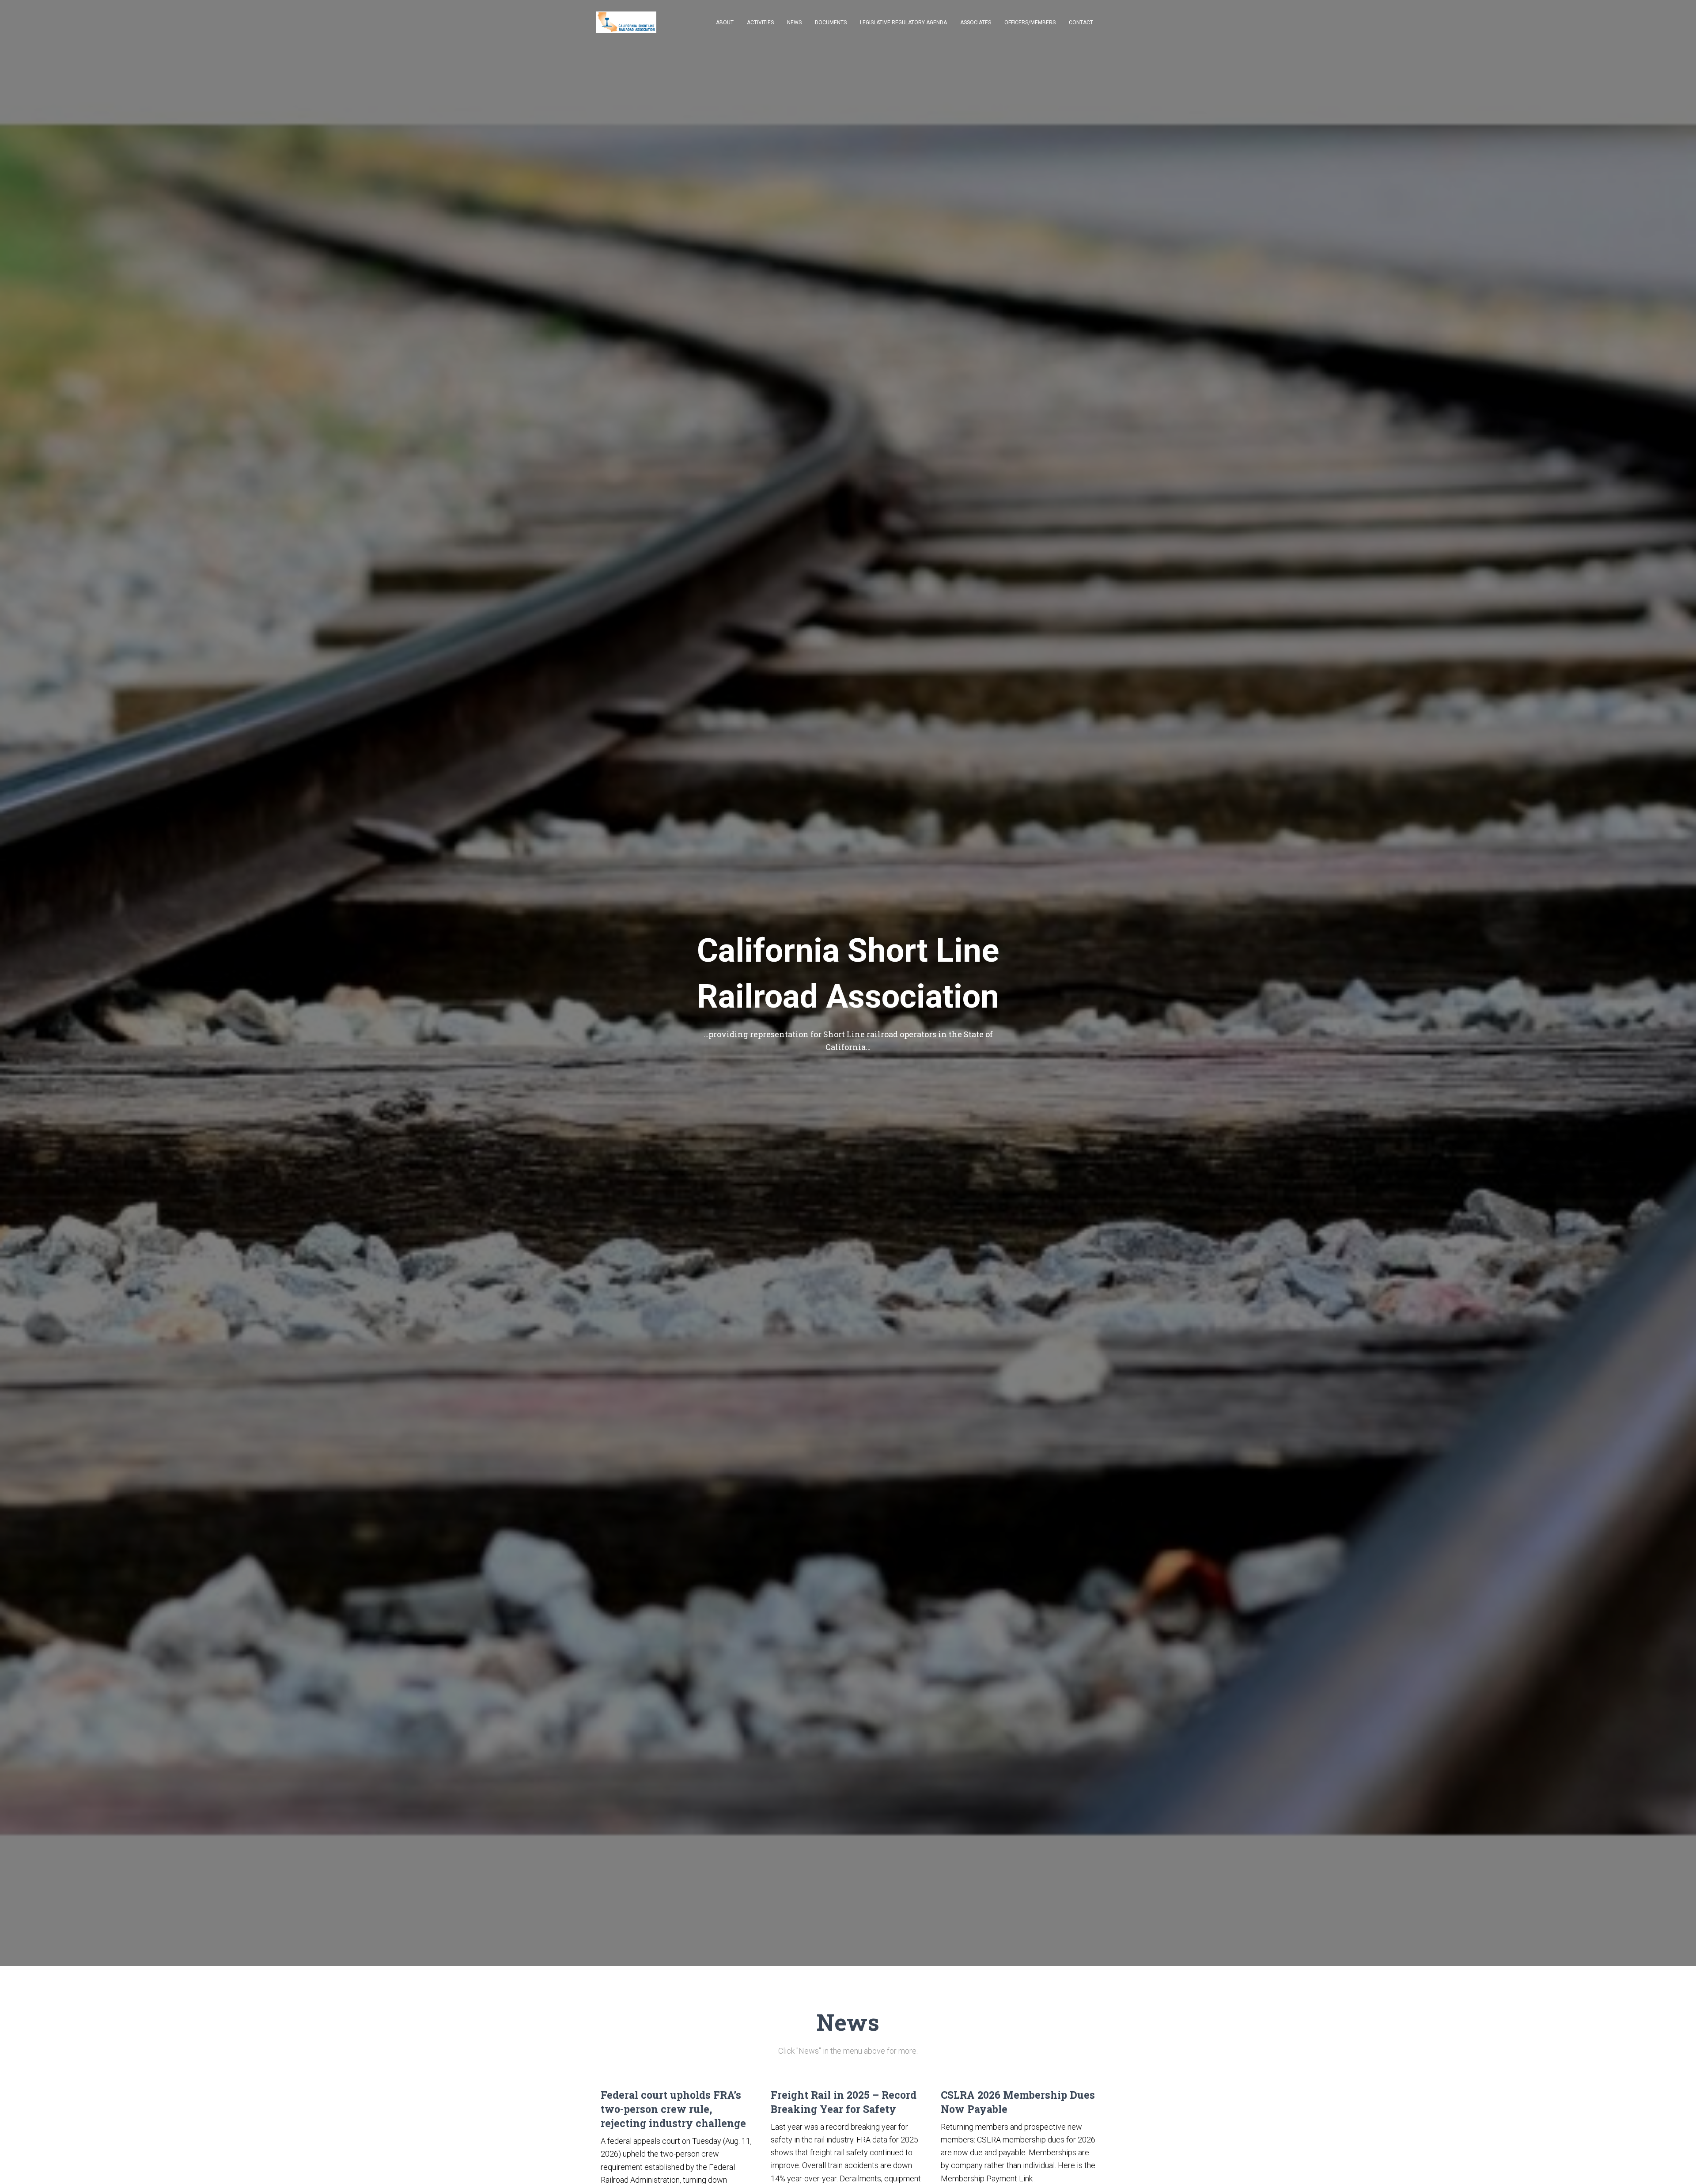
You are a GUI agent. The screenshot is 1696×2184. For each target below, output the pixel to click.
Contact (1081, 23)
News (794, 23)
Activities (760, 23)
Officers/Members (1030, 23)
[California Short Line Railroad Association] (626, 23)
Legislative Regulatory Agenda (903, 23)
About (725, 23)
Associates (976, 23)
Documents (831, 23)
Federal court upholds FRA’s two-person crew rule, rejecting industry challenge (673, 2109)
